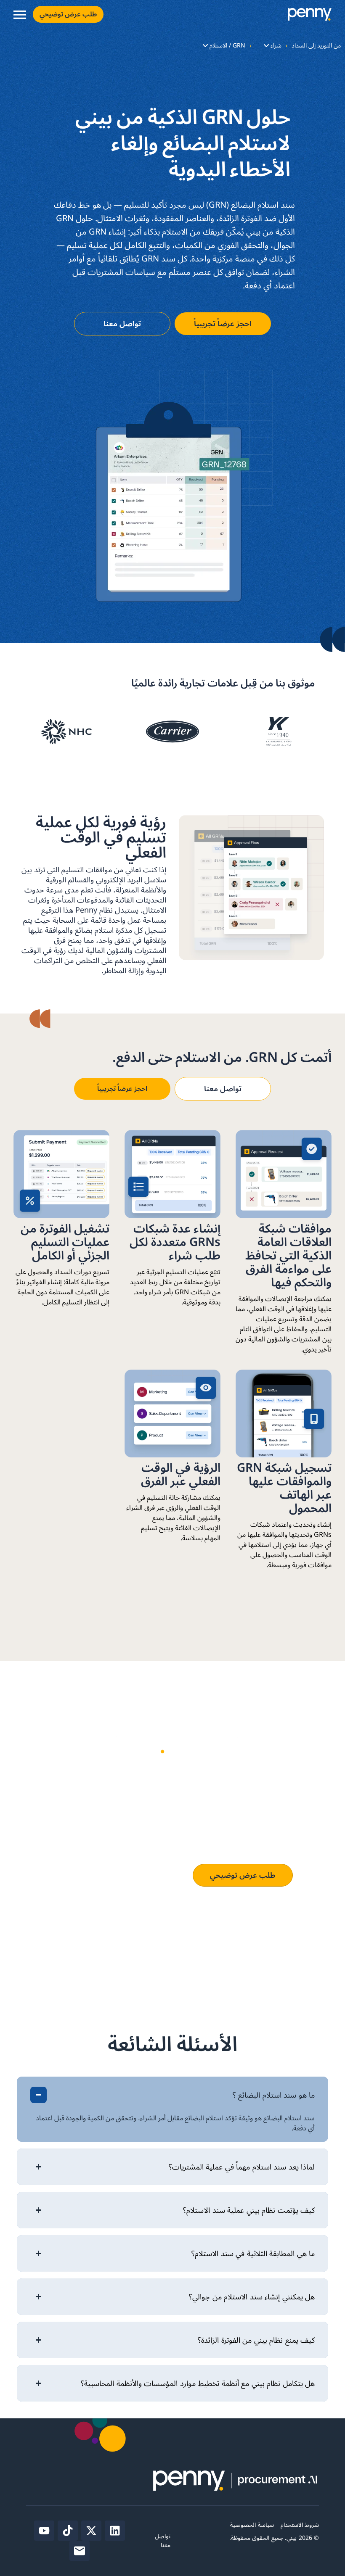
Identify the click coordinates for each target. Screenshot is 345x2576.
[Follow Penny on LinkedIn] (115, 2531)
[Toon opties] (266, 46)
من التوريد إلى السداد (316, 46)
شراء (276, 46)
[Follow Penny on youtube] (44, 2531)
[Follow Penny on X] (91, 2531)
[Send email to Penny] (80, 2551)
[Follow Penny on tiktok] (68, 2531)
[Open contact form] (20, 15)
